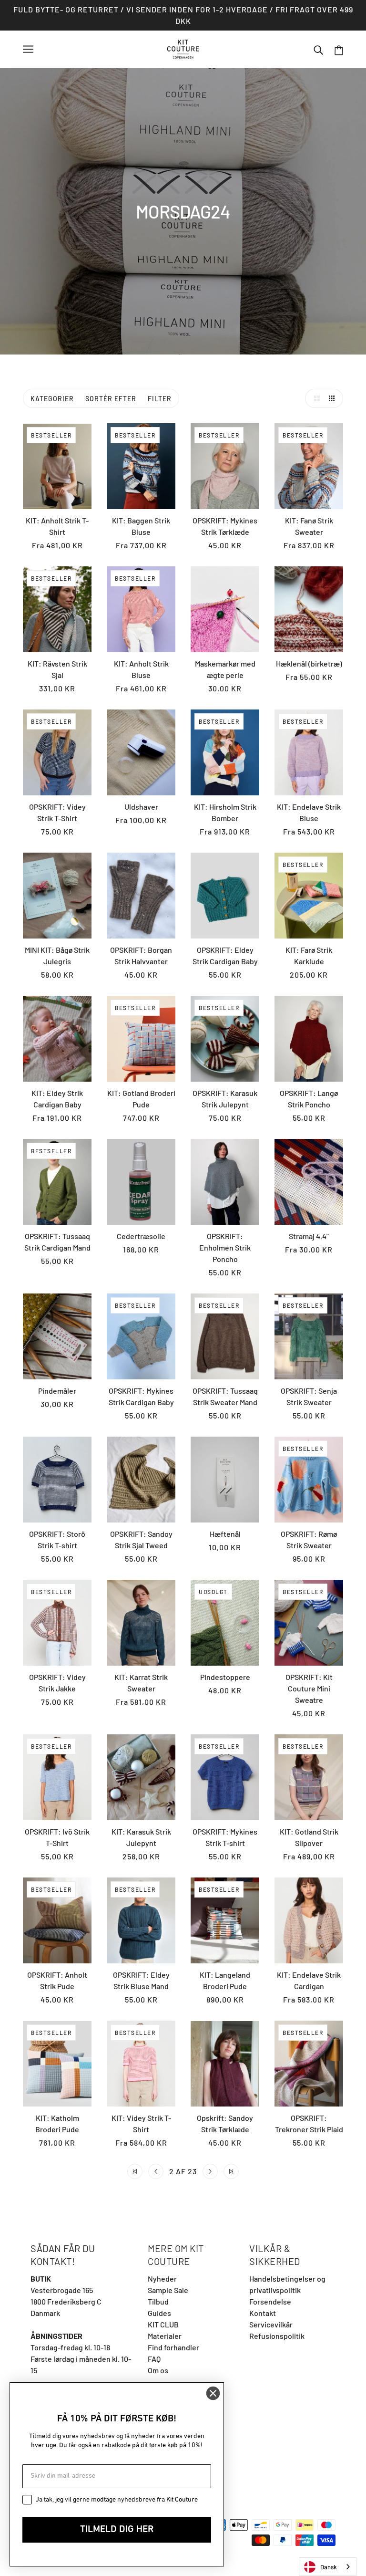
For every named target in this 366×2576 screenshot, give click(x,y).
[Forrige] (156, 2171)
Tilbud (158, 2301)
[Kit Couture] (183, 48)
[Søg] (318, 49)
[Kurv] (339, 49)
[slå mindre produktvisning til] (334, 398)
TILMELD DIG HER (117, 2530)
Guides (159, 2313)
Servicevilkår (271, 2324)
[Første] (135, 2171)
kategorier (52, 399)
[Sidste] (231, 2171)
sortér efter (111, 399)
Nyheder (162, 2279)
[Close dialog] (213, 2393)
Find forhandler (173, 2347)
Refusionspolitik (277, 2336)
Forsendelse (270, 2301)
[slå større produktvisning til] (315, 398)
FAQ (154, 2359)
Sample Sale (168, 2290)
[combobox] (328, 2567)
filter (160, 399)
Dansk (329, 2567)
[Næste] (210, 2171)
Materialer (165, 2336)
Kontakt (263, 2313)
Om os (158, 2370)
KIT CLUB (163, 2324)
